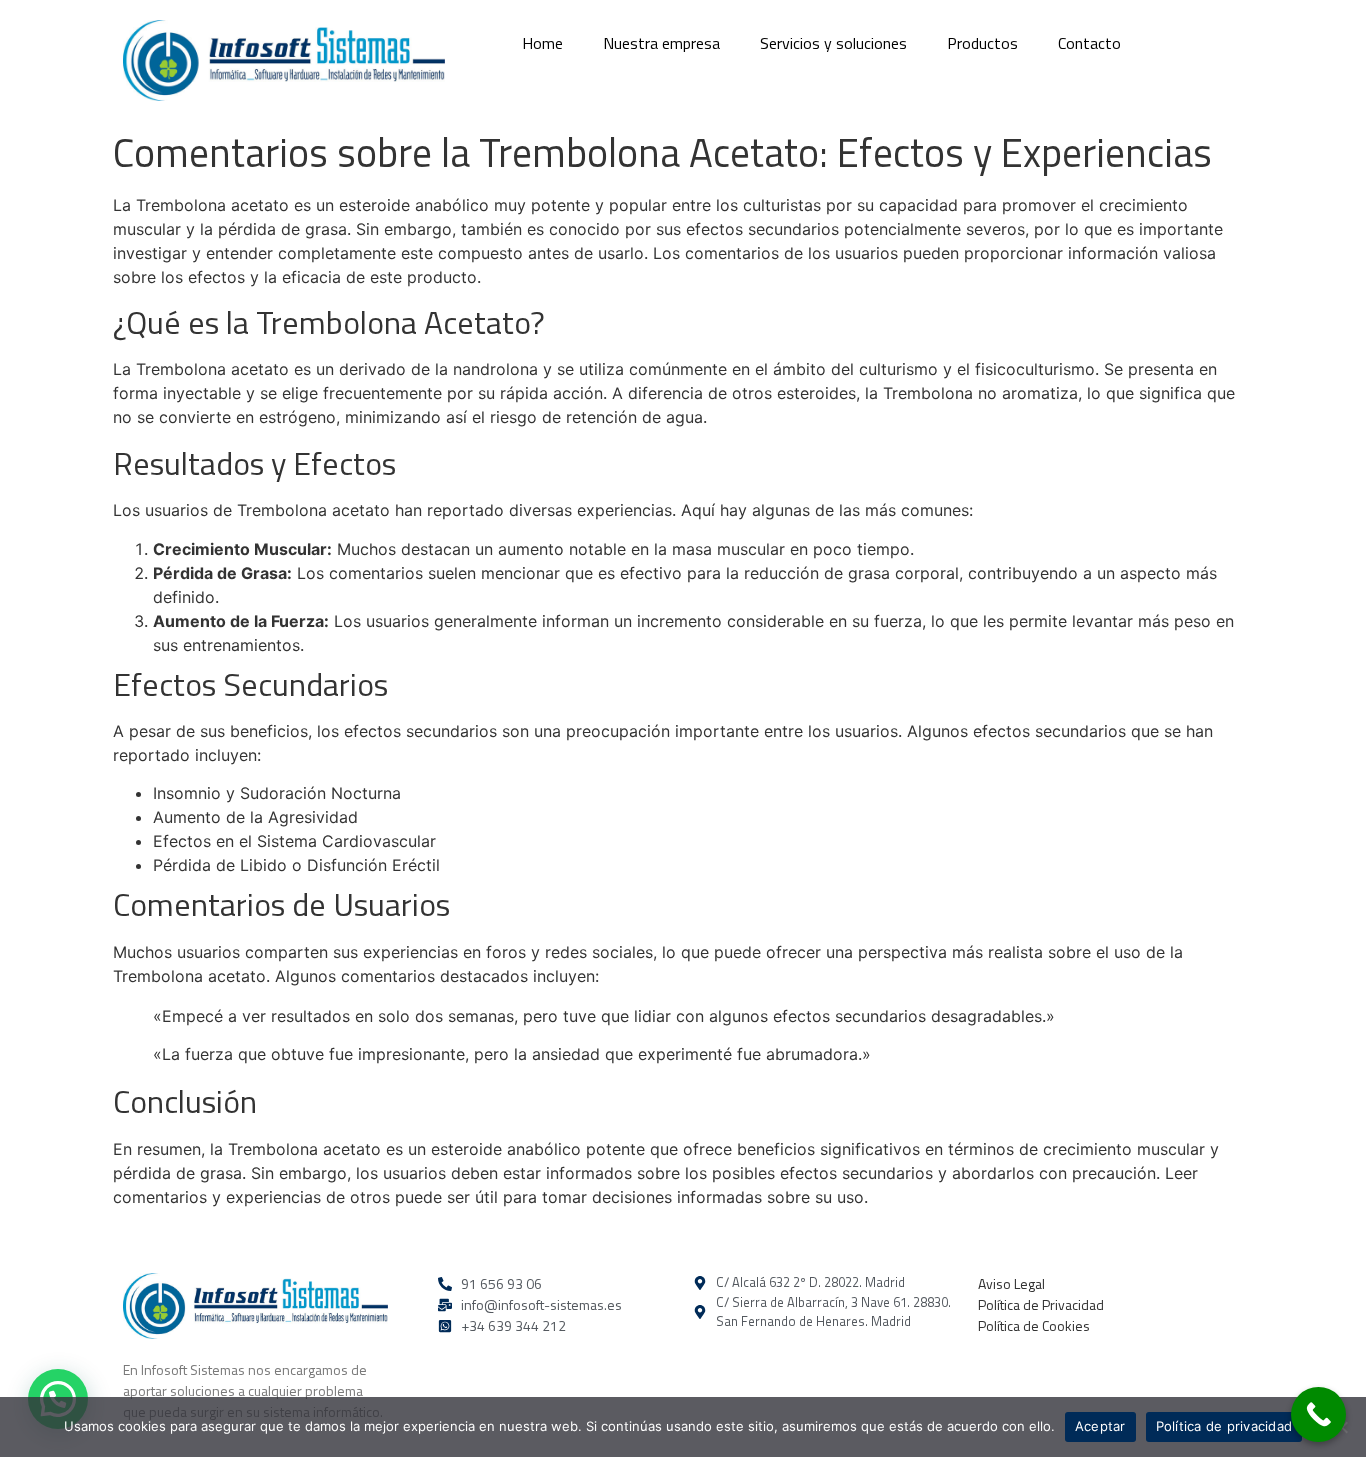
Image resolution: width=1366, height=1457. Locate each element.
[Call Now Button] (1318, 1414)
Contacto (1089, 43)
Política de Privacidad (1041, 1304)
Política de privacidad (1224, 1426)
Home (542, 43)
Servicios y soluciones (833, 43)
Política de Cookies (1034, 1325)
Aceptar (1100, 1426)
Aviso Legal (1011, 1283)
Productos (982, 43)
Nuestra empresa (661, 43)
